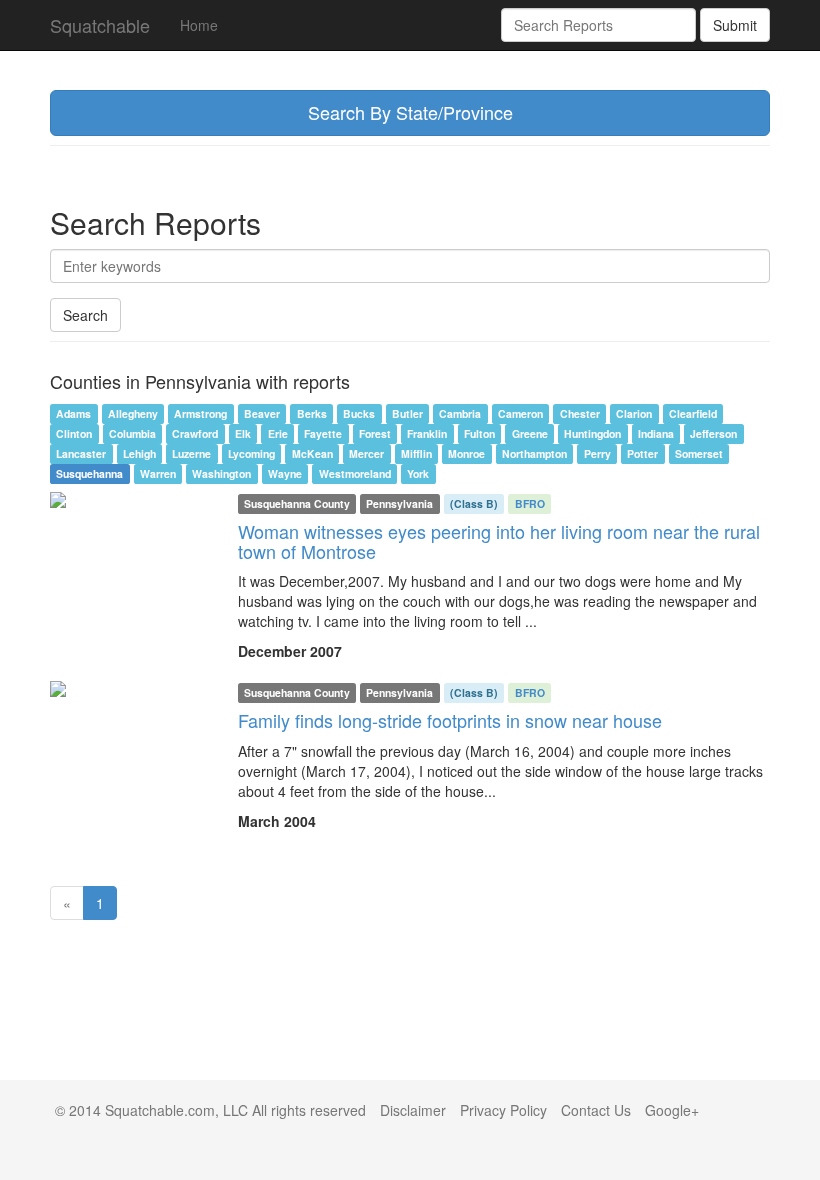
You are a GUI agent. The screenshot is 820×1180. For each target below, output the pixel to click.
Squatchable (100, 25)
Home (199, 25)
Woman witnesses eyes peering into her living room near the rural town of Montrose (499, 541)
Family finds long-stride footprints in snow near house (450, 720)
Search (85, 315)
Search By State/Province (410, 112)
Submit (735, 25)
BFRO (530, 503)
